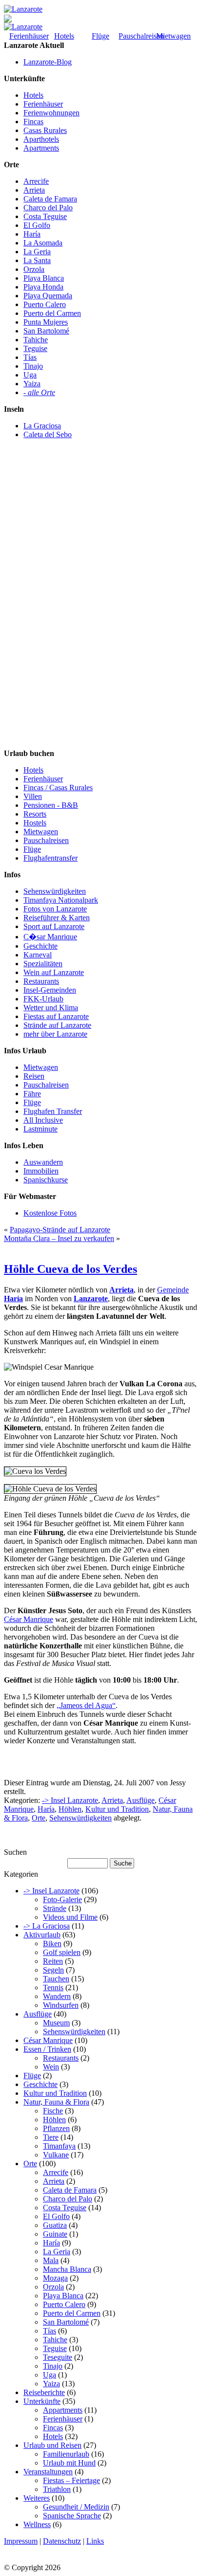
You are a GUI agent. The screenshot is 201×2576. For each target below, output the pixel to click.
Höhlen (70, 1809)
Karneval (38, 955)
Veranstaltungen (48, 2472)
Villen (33, 796)
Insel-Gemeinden (50, 990)
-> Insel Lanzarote (70, 1800)
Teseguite (58, 2357)
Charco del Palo (48, 208)
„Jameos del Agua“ (86, 1705)
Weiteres (37, 2498)
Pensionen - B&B (51, 805)
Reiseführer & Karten (57, 918)
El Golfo (37, 225)
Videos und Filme (70, 1917)
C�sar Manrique (50, 937)
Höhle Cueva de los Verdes (70, 1269)
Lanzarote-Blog (48, 62)
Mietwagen (173, 36)
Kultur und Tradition (117, 1809)
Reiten (53, 1961)
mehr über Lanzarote (55, 1034)
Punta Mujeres (46, 322)
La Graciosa (42, 426)
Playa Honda (43, 287)
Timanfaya (59, 2146)
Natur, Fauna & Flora (56, 2102)
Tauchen (56, 1979)
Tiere (51, 2137)
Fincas (33, 122)
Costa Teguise (45, 216)
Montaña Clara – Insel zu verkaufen (59, 1238)
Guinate (55, 2234)
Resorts (35, 814)
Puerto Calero (45, 304)
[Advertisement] (43, 602)
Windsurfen (61, 2005)
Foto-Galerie (62, 1899)
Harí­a (46, 1809)
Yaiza (32, 384)
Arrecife (36, 181)
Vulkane (56, 2155)
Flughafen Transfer (53, 1111)
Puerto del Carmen (52, 313)
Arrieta (34, 190)
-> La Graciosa (47, 1926)
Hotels (64, 36)
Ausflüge (141, 1800)
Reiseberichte (44, 2392)
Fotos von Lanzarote (55, 909)
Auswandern (43, 1162)
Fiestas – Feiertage (71, 2480)
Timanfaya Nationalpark (61, 900)
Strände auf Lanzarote (57, 1025)
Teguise (35, 348)
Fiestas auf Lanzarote (56, 1016)
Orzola (34, 269)
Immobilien (41, 1171)
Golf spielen (62, 1952)
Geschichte (40, 946)
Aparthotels (41, 139)
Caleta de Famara (50, 199)
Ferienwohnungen (51, 113)
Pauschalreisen (141, 36)
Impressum (21, 2541)
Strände (55, 1908)
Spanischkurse (46, 1180)
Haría (32, 234)
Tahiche (36, 340)
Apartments (41, 148)
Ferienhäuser (29, 36)
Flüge (100, 36)
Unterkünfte (42, 2401)
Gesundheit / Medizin (76, 2507)
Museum (56, 2023)
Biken (52, 1943)
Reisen (34, 1076)
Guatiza (55, 2225)
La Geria (37, 252)
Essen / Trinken (47, 2049)
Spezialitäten (43, 964)
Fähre (32, 1094)
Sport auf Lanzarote (54, 926)
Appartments (63, 2410)
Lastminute (40, 1129)
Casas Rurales (45, 130)
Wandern (57, 1996)
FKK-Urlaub (43, 999)
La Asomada (43, 243)
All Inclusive (43, 1120)
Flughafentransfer (50, 858)
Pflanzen (56, 2128)
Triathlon (57, 2489)
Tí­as (50, 2331)
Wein (51, 2067)
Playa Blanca (44, 278)
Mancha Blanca (67, 2269)
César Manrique (29, 1619)
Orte (39, 1818)
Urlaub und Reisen (52, 2445)
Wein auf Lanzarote (54, 972)
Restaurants (41, 981)
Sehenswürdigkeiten (55, 891)
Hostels (35, 823)
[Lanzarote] (23, 9)
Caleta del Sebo (48, 434)
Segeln (53, 1970)
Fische (53, 2111)
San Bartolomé (46, 331)
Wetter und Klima (51, 1008)
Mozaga (55, 2278)
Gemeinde (173, 1290)
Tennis (53, 1988)
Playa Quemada (48, 296)
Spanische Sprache (72, 2516)
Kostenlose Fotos (50, 1213)
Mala (51, 2260)
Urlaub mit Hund (69, 2463)
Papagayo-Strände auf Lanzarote (60, 1230)
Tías (30, 357)
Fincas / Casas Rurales (58, 788)
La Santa (37, 260)
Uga (30, 375)
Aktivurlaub (42, 1935)
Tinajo (33, 366)
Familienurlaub (66, 2454)
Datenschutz (62, 2541)
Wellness (37, 2524)
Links (95, 2541)
